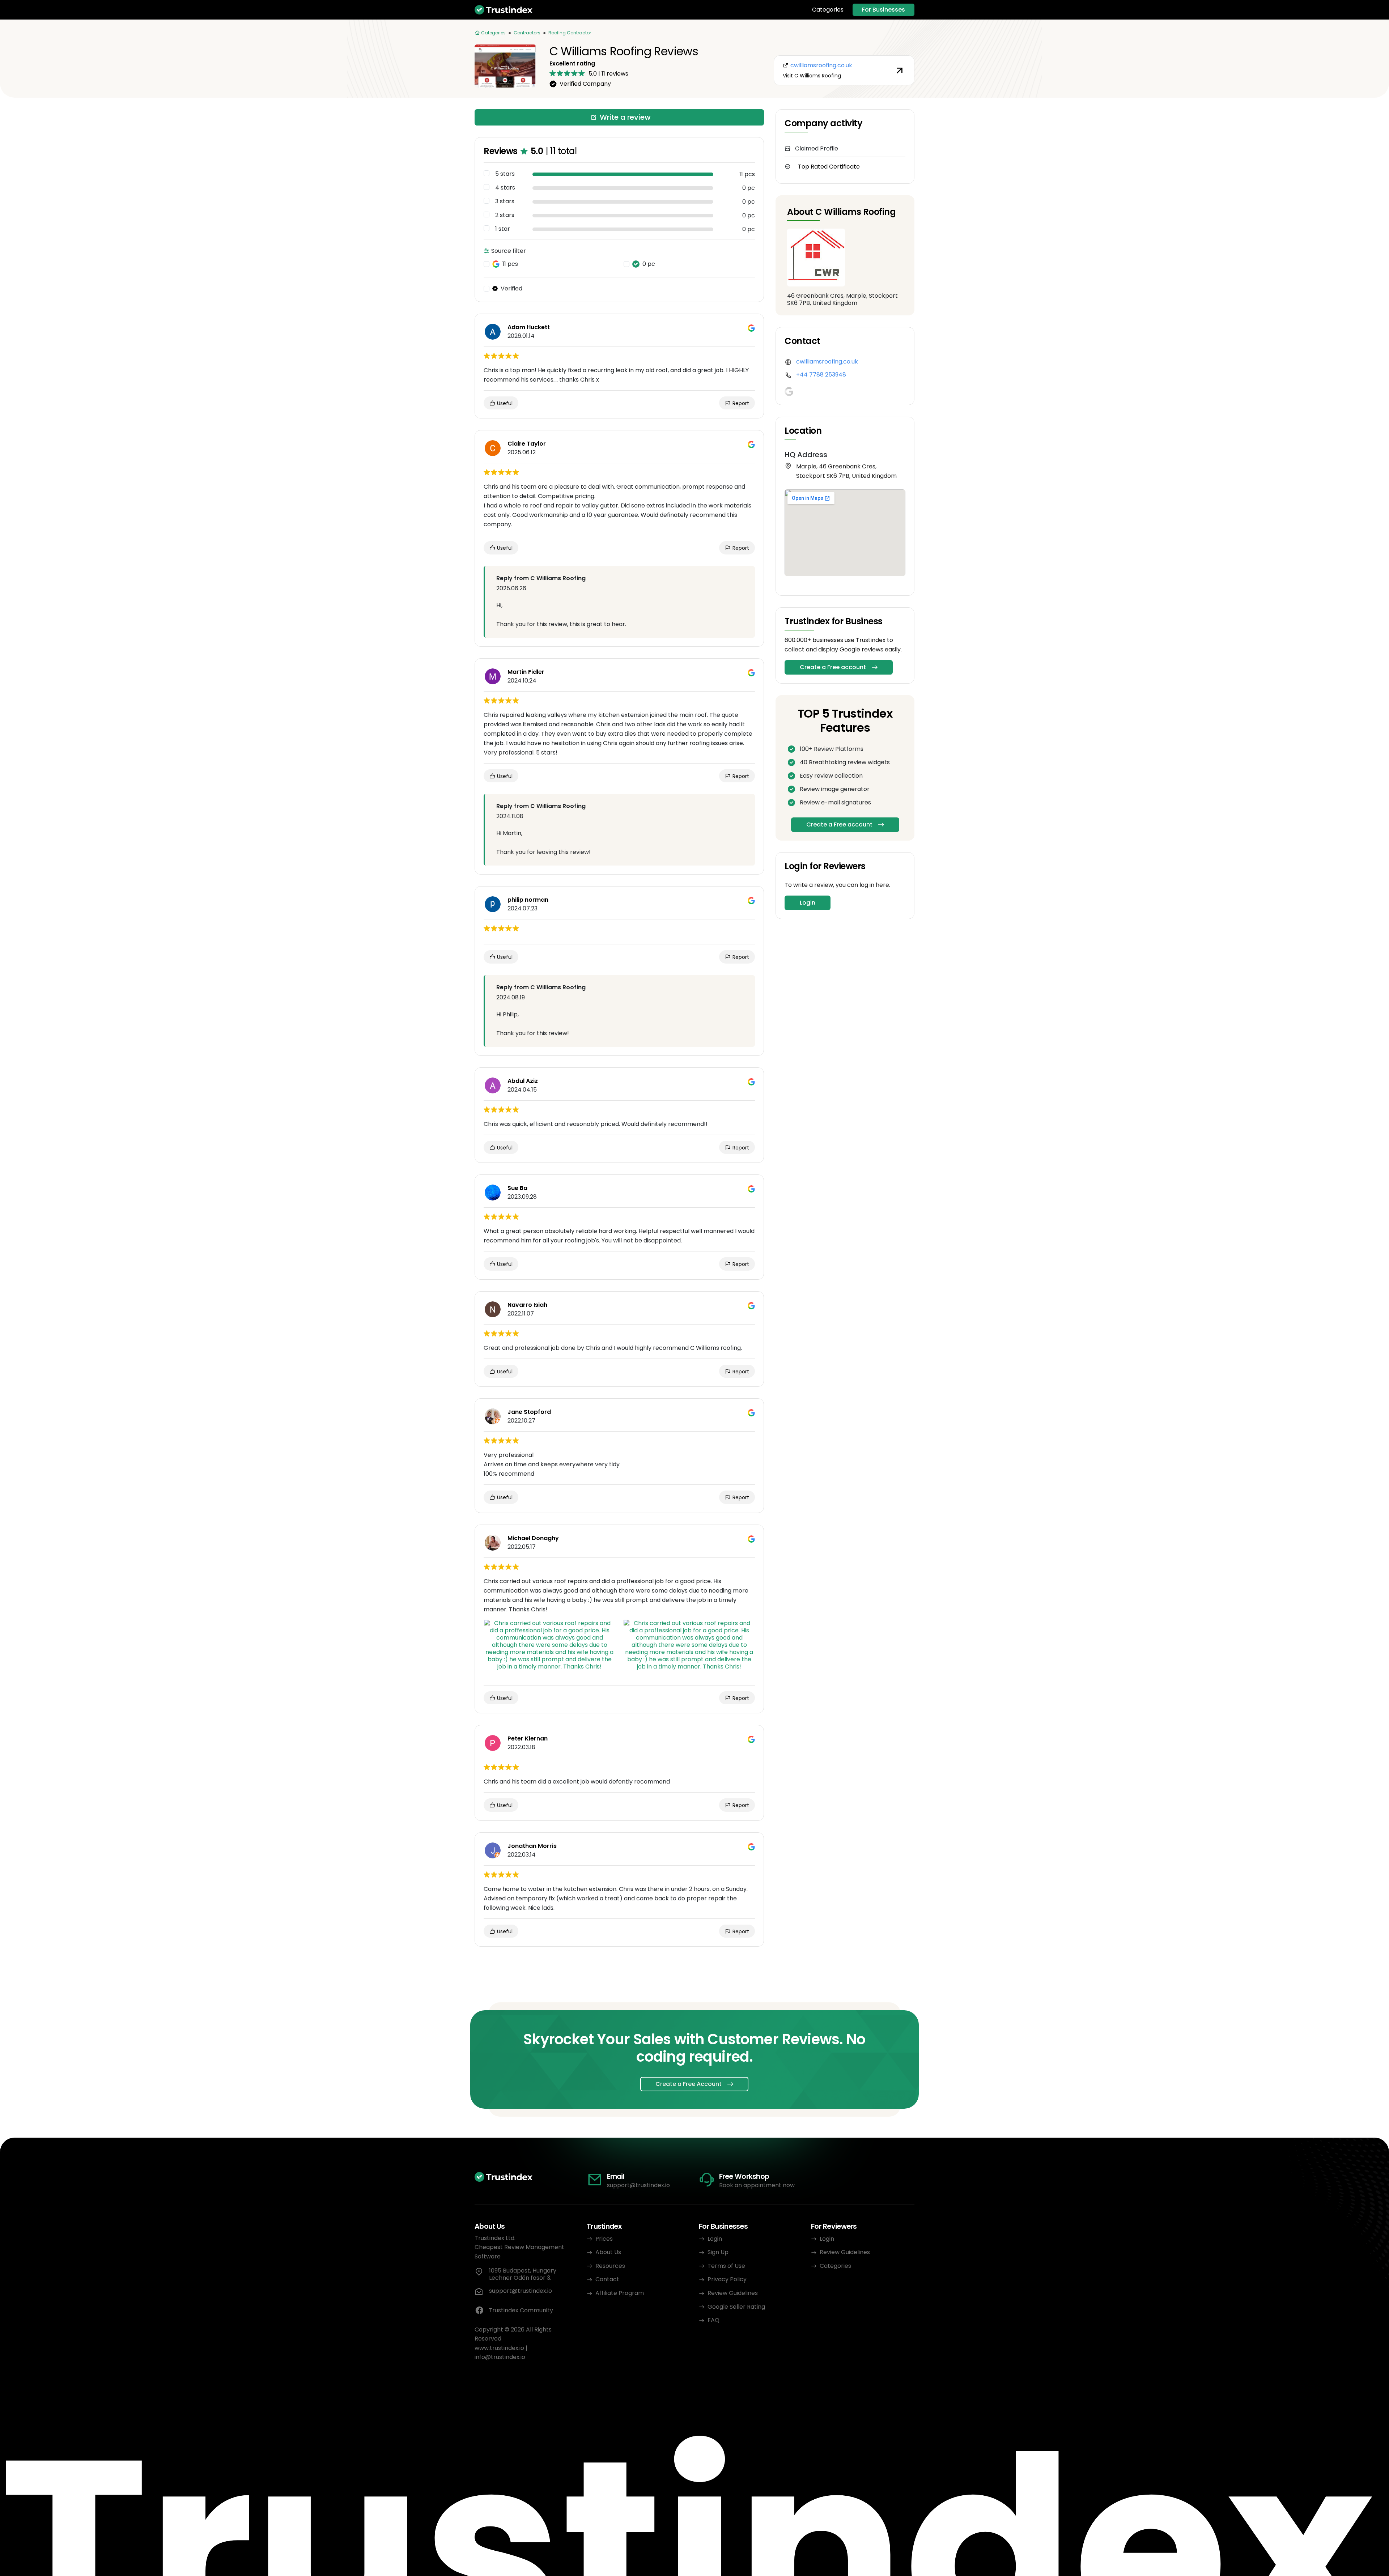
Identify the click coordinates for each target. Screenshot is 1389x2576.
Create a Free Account (689, 2084)
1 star (503, 229)
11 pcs (510, 264)
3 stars (505, 201)
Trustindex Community (521, 2310)
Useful (504, 403)
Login (808, 903)
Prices (604, 2239)
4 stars (505, 188)
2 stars (505, 215)
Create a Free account (833, 667)
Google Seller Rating (736, 2307)
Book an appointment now (757, 2185)
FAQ (713, 2320)
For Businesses (883, 10)
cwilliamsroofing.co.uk (827, 362)
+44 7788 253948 (821, 375)
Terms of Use (726, 2266)
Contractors (527, 33)
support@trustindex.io (638, 2185)
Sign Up (718, 2252)
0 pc (649, 264)
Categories (828, 10)
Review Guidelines (733, 2293)
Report (740, 403)
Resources (610, 2266)
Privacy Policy (727, 2279)
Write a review (625, 117)
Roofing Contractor (570, 33)
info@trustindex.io (500, 2357)
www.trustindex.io (499, 2348)
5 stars (505, 174)
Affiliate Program (620, 2293)
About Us (608, 2252)
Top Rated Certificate (829, 167)
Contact (607, 2279)
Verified (511, 289)
